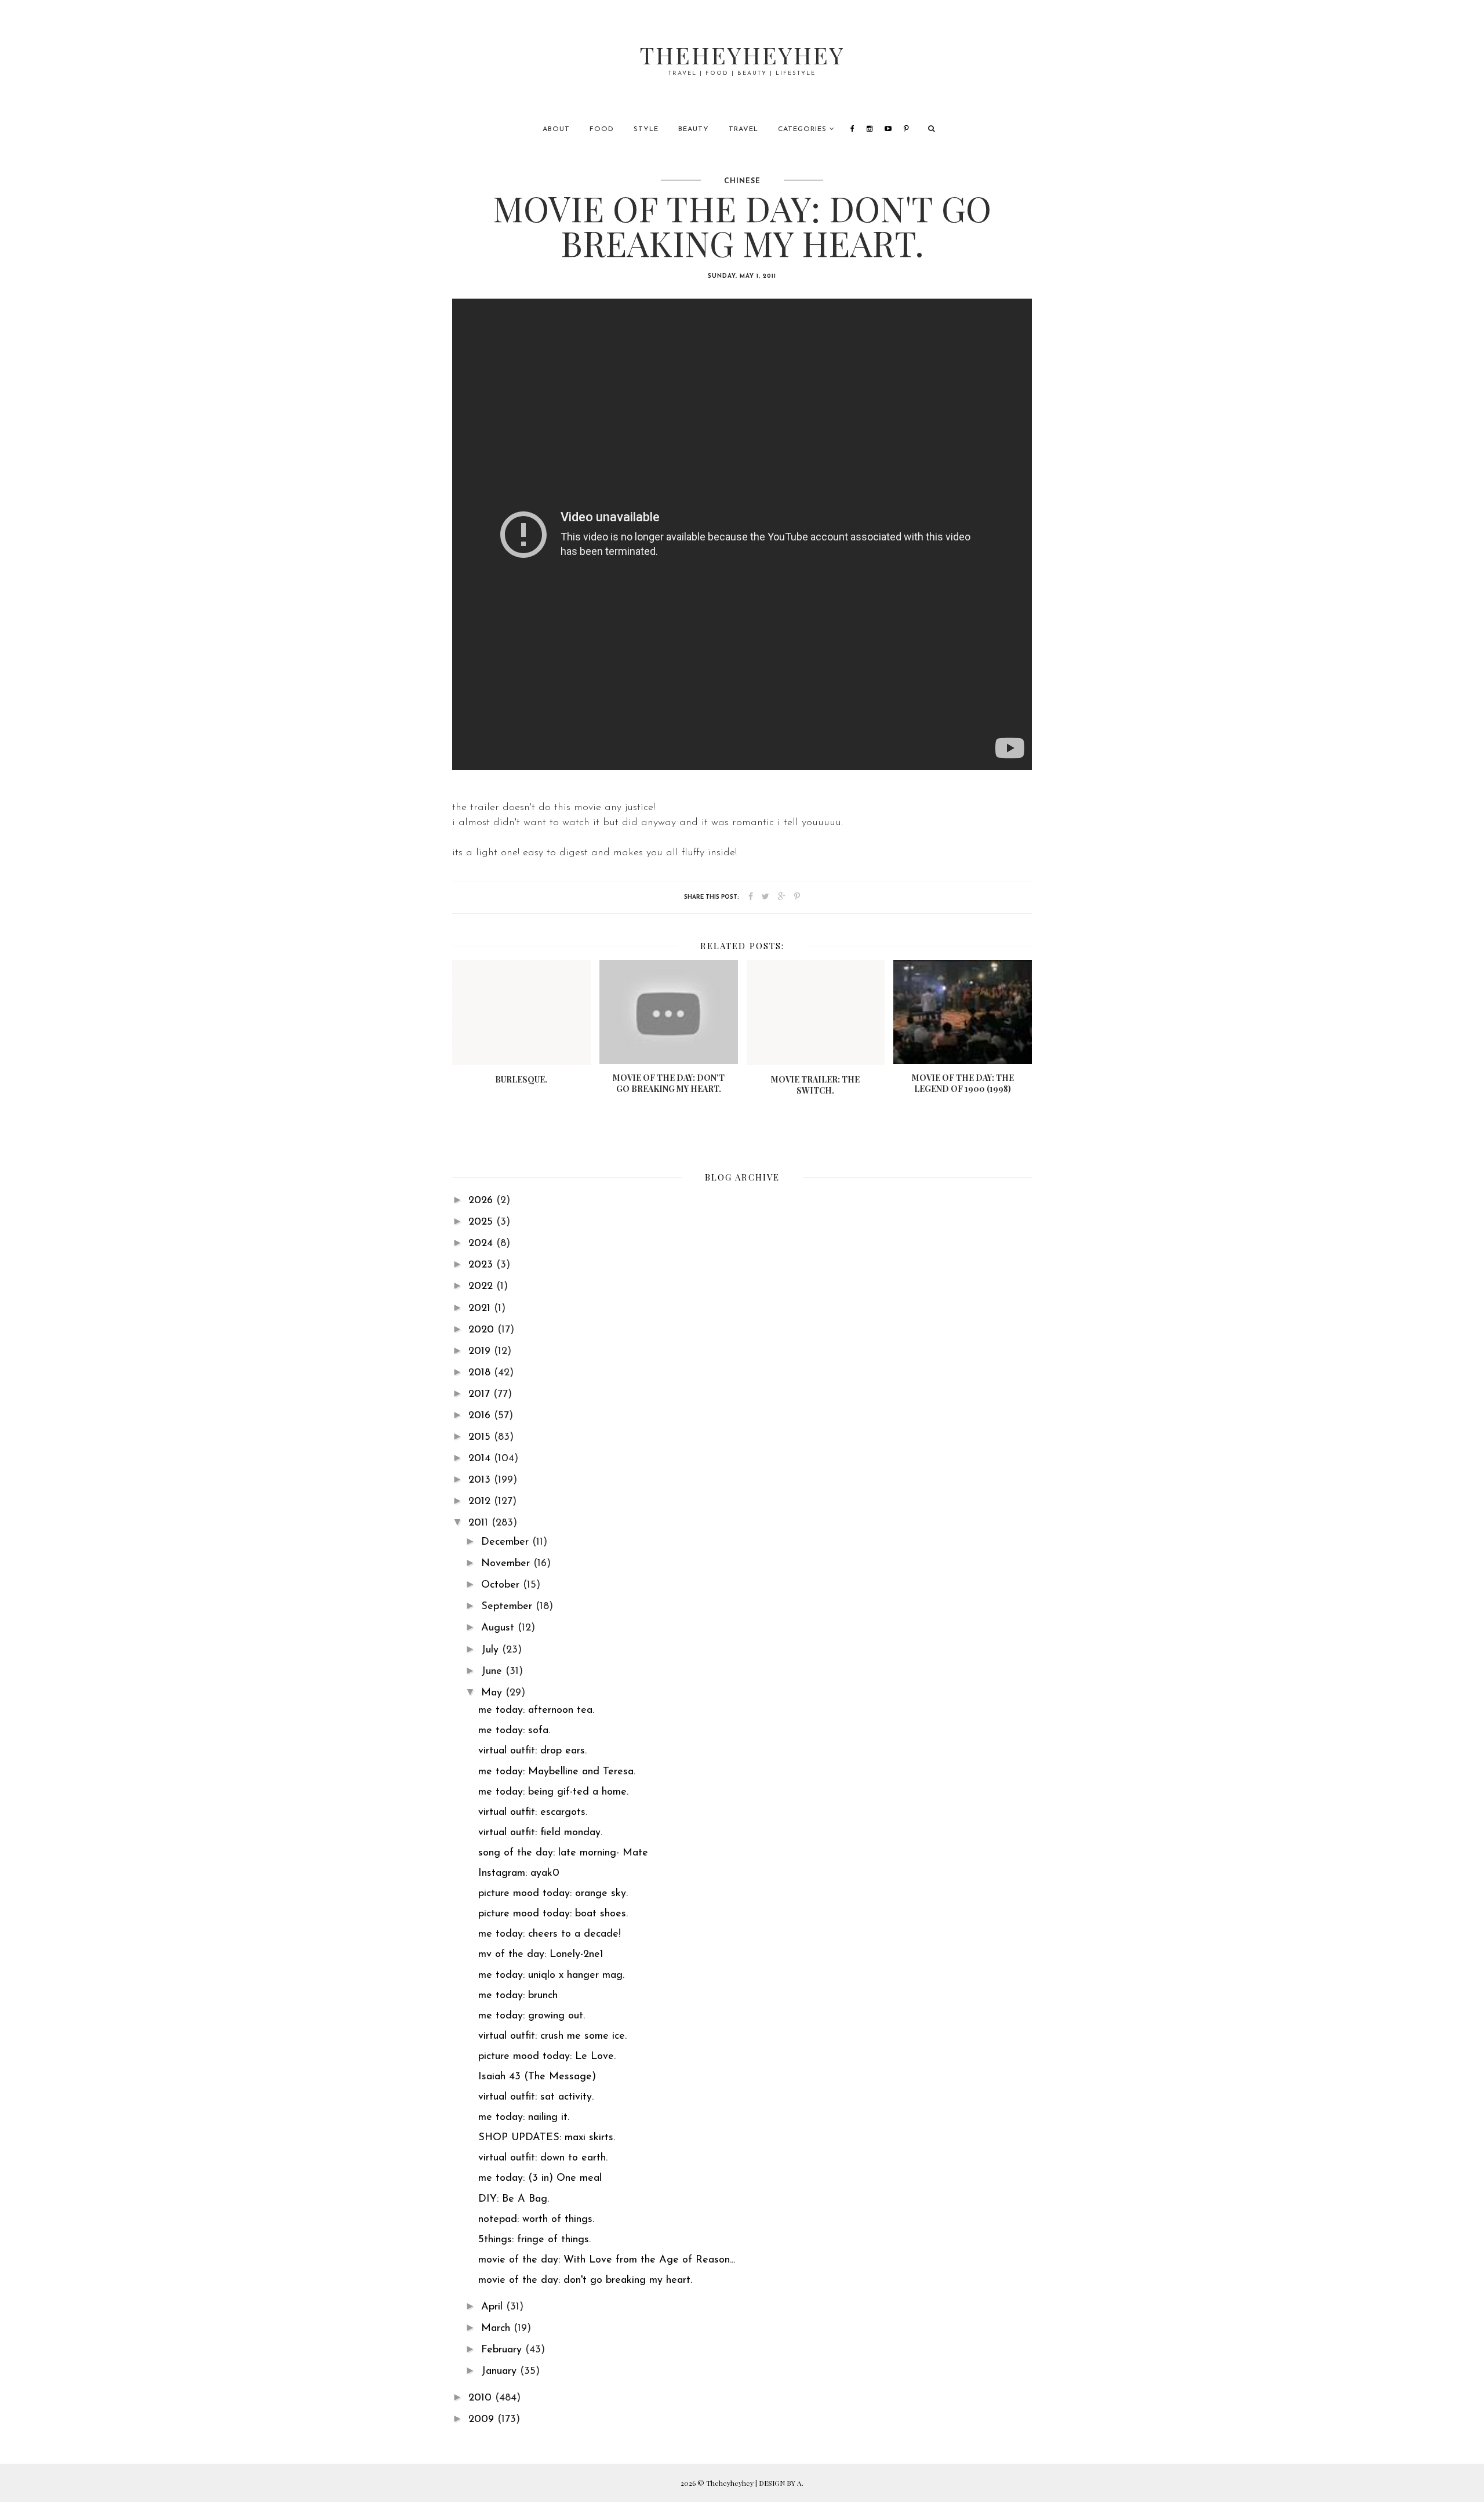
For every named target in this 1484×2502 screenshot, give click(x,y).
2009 (483, 2420)
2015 (481, 1437)
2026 (482, 1201)
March (497, 2329)
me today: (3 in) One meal (540, 2178)
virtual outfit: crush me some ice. (552, 2036)
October (502, 1585)
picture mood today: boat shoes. (553, 1914)
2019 (481, 1352)
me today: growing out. (532, 2016)
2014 (481, 1459)
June (493, 1672)
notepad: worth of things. (536, 2220)
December (507, 1542)
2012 (481, 1502)
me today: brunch (518, 1996)
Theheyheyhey (742, 55)
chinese (742, 181)
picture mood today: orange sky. (553, 1894)
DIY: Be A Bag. (514, 2199)
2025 (482, 1222)
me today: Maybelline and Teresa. (557, 1772)
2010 (482, 2398)
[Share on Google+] (782, 897)
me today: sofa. (514, 1731)
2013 (481, 1480)
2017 (481, 1395)
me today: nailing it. (524, 2118)
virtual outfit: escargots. (533, 1813)
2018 (481, 1373)
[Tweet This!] (765, 897)
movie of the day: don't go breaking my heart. (585, 2281)
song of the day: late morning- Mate (563, 1853)
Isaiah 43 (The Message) (537, 2077)
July (492, 1650)
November (507, 1564)
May (493, 1693)
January (501, 2372)
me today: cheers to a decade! (550, 1934)
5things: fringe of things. (534, 2240)
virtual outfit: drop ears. (532, 1751)
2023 (482, 1265)
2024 (482, 1244)
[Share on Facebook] (751, 897)
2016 (481, 1416)
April (494, 2307)
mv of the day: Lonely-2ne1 (541, 1955)
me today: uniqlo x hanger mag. (551, 1976)
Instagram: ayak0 (519, 1873)
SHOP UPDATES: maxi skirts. (547, 2138)
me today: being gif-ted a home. (553, 1792)
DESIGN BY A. (781, 2483)
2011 (480, 1523)
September (508, 1607)
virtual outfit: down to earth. (543, 2158)
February (503, 2350)
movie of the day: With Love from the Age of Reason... (607, 2260)
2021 (481, 1309)
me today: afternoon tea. (536, 1711)
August (499, 1628)
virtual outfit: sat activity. (536, 2097)
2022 (482, 1287)
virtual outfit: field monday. (540, 1833)
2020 (483, 1330)
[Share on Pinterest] (797, 897)
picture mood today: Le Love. (547, 2057)
